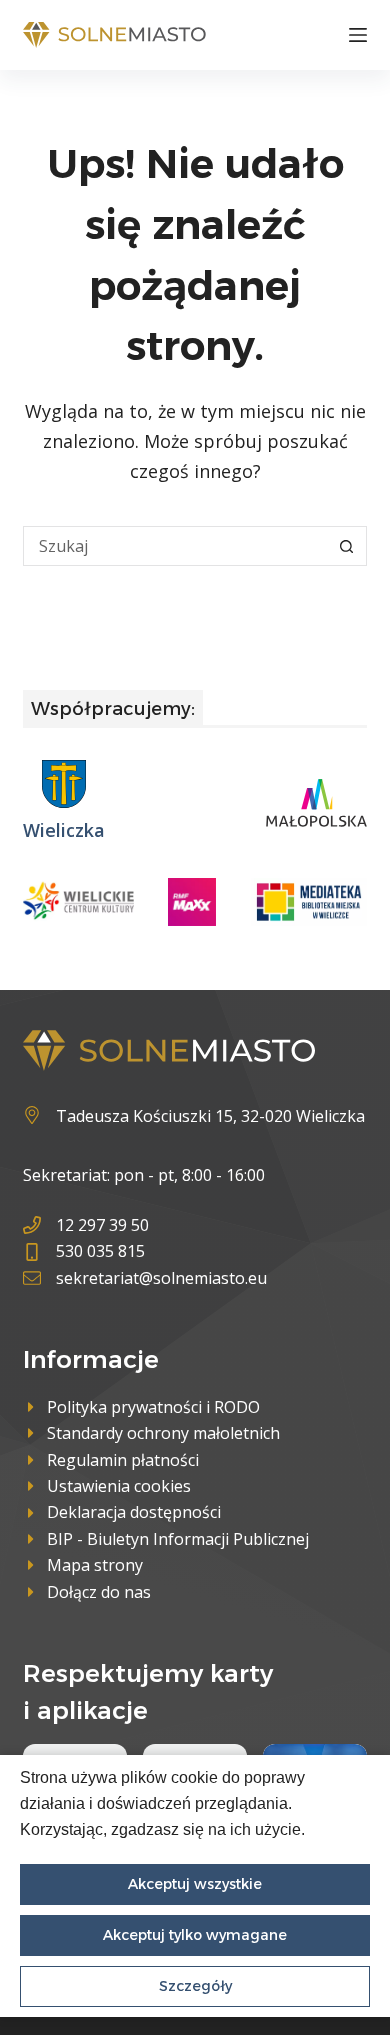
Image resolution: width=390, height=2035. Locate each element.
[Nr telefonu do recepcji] (145, 1225)
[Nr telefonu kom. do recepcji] (145, 1251)
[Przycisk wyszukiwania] (347, 546)
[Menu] (358, 35)
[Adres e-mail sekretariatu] (145, 1278)
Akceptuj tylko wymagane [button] (195, 1935)
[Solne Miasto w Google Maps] (194, 1116)
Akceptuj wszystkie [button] (195, 1884)
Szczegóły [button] (195, 1986)
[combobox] (175, 546)
